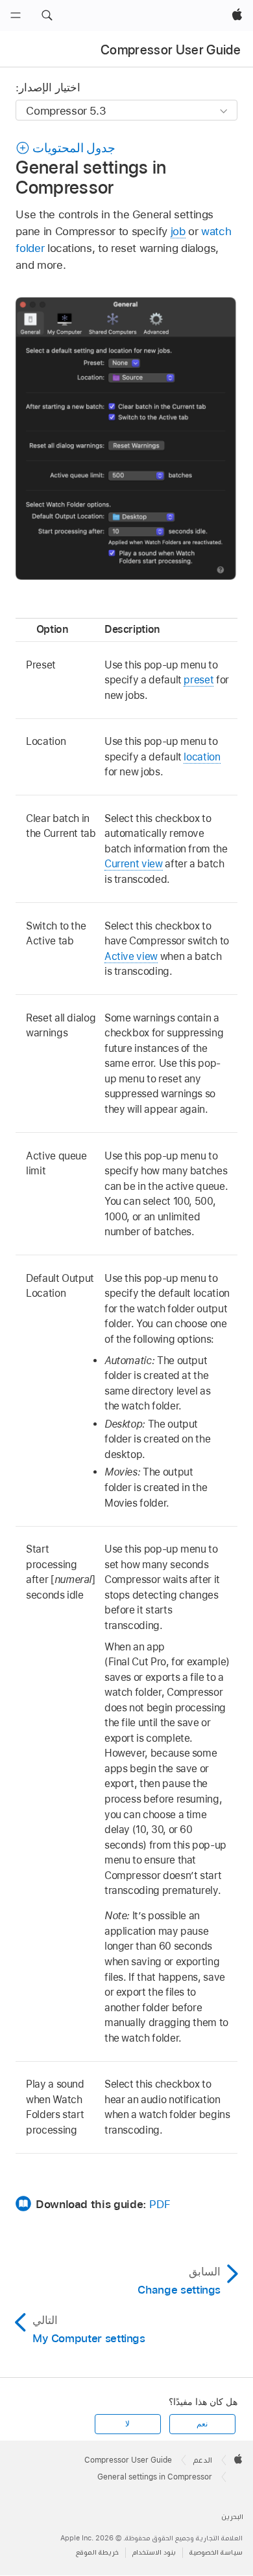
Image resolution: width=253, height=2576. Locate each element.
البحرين (232, 2517)
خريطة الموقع (97, 2552)
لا (127, 2424)
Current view (134, 864)
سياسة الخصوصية (216, 2552)
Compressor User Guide (171, 50)
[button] (47, 16)
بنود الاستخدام (154, 2552)
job (178, 231)
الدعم (203, 2460)
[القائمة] (16, 16)
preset (199, 680)
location (202, 757)
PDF (160, 2204)
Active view (131, 956)
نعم (202, 2424)
